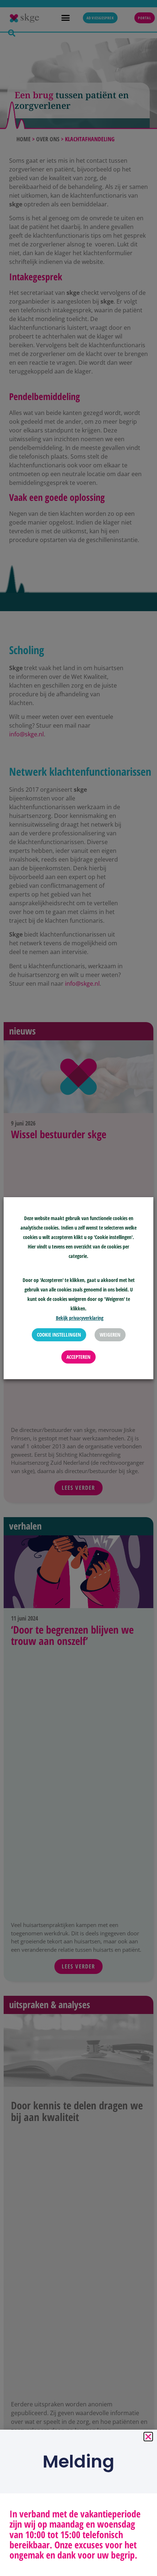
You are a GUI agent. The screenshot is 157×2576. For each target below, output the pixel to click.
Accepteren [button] (78, 1357)
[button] (148, 2437)
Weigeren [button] (110, 1335)
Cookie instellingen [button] (59, 1335)
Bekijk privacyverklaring (80, 1318)
